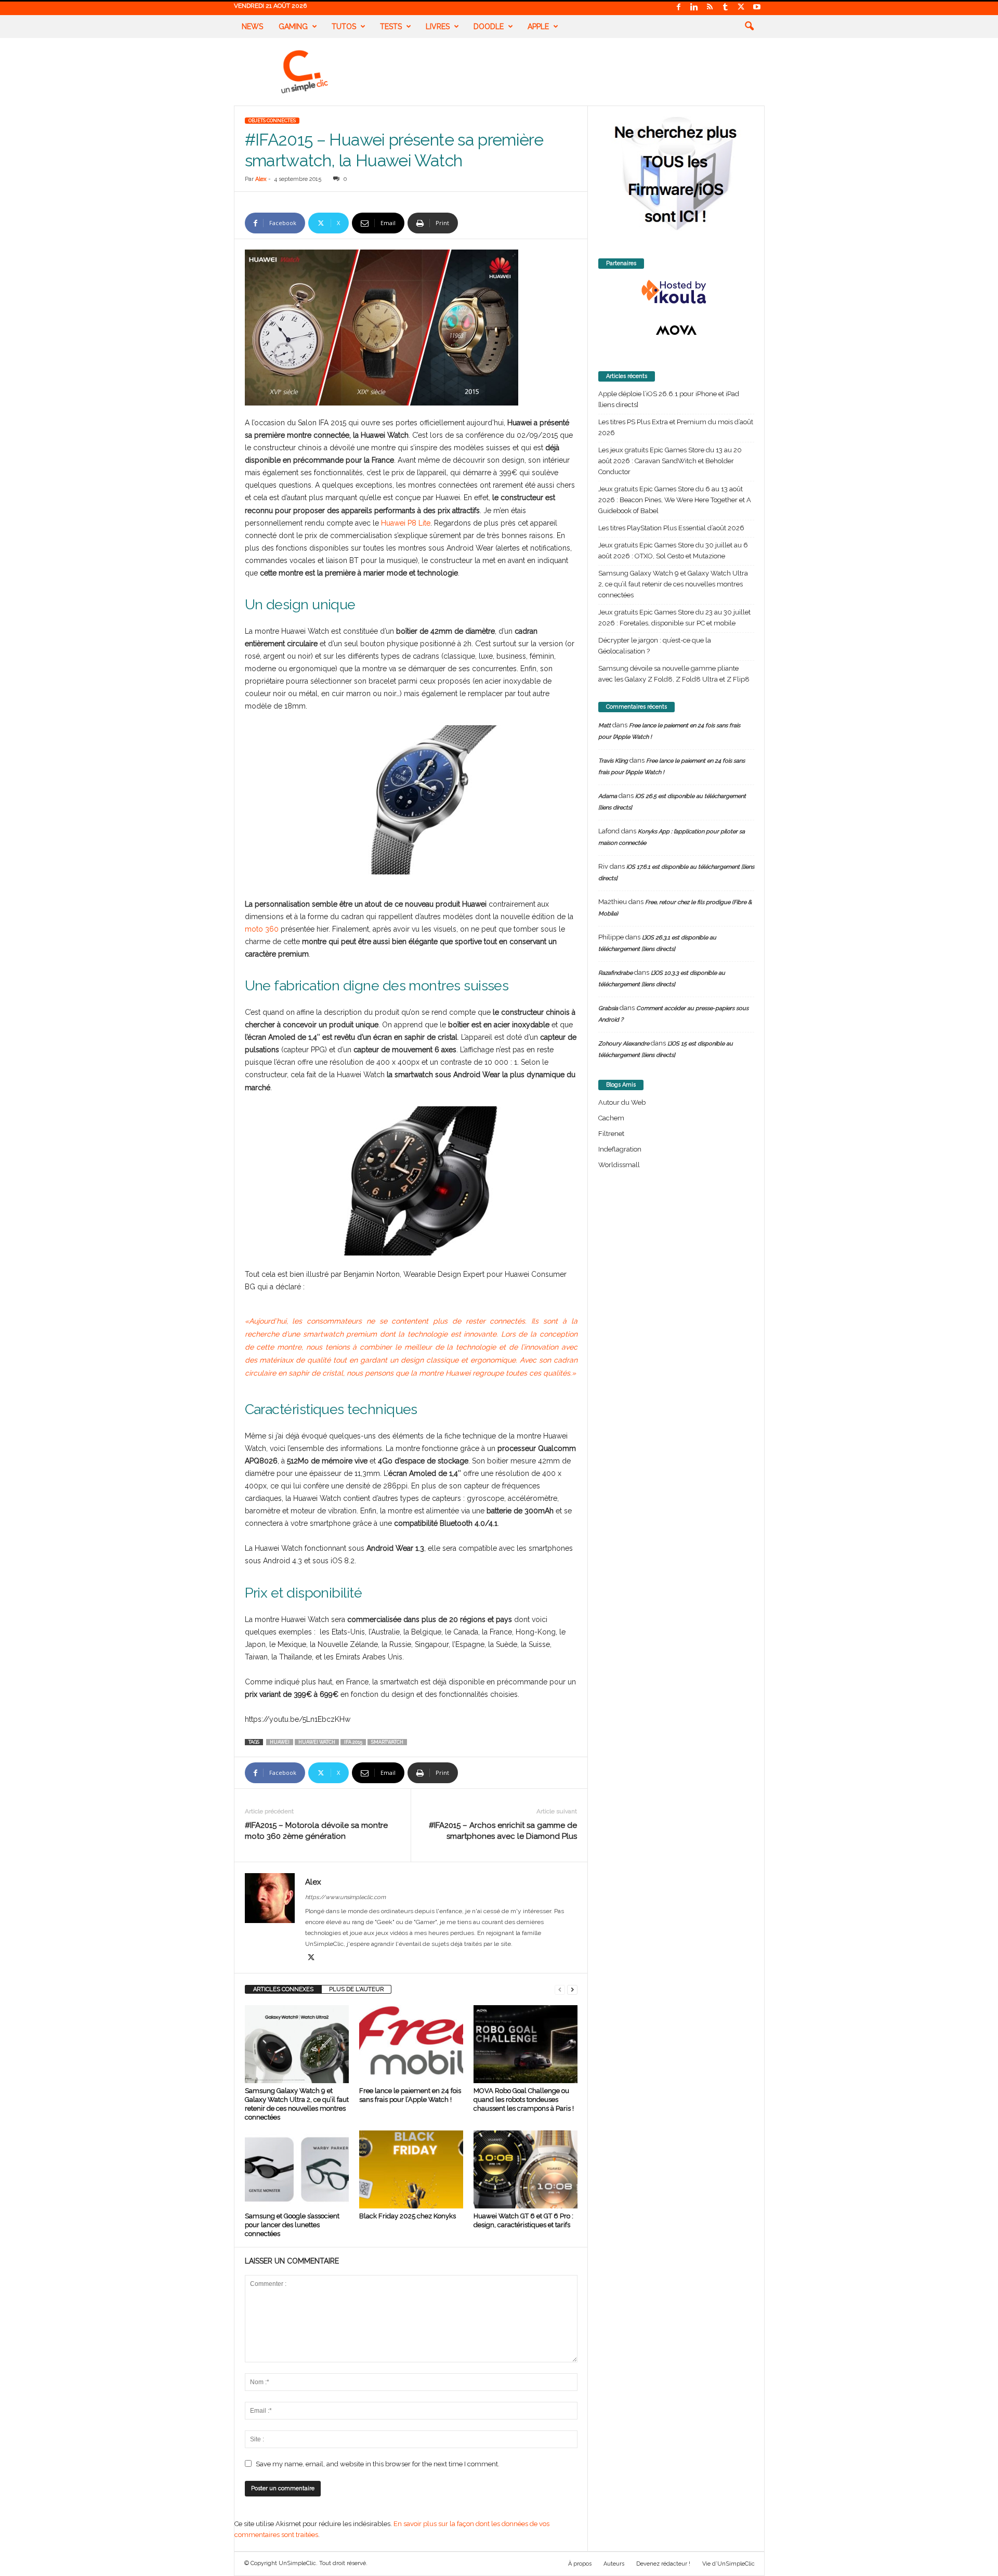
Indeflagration (620, 1149)
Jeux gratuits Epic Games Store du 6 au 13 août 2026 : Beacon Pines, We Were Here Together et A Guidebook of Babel (675, 500)
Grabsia (608, 1008)
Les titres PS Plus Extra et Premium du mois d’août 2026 (676, 427)
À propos (580, 2564)
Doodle (489, 27)
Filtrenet (611, 1134)
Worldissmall (619, 1165)
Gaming (293, 27)
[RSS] (710, 8)
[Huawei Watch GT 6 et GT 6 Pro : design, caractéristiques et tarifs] (526, 2169)
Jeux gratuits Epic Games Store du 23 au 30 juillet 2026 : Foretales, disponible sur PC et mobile (674, 618)
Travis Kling (613, 761)
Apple (538, 27)
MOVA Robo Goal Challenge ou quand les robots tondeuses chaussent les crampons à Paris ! (524, 2100)
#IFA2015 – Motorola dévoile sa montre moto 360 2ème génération (316, 1831)
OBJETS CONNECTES (272, 121)
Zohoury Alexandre (624, 1044)
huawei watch (317, 1742)
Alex (261, 179)
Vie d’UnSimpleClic (728, 2564)
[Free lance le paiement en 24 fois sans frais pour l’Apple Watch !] (411, 2044)
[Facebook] (679, 8)
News (252, 27)
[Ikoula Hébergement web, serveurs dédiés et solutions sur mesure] (676, 292)
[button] (749, 27)
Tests (391, 27)
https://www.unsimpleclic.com (345, 1897)
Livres (438, 27)
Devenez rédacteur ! (663, 2564)
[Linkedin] (694, 8)
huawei (280, 1742)
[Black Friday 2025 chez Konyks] (411, 2169)
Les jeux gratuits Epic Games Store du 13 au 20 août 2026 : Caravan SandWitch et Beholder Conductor (670, 461)
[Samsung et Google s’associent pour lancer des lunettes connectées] (297, 2169)
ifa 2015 (353, 1742)
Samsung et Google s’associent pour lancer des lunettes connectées (292, 2225)
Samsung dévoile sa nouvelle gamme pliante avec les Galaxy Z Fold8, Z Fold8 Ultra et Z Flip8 (674, 674)
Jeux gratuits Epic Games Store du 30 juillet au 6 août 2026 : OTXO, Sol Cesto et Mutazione (673, 551)
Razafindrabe (615, 973)
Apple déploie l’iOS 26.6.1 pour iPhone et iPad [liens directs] (669, 399)
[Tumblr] (726, 8)
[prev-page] (560, 1989)
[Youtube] (757, 8)
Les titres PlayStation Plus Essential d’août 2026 (671, 528)
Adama (608, 796)
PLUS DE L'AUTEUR (356, 1989)
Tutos (344, 27)
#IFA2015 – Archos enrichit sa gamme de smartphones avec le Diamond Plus (503, 1831)
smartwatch (387, 1742)
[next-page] (572, 1989)
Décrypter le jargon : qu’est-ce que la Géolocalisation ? (655, 646)
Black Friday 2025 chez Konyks (408, 2216)
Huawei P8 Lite (406, 523)
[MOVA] (676, 330)
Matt (605, 725)
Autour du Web (622, 1102)
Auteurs (614, 2564)
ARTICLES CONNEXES (283, 1989)
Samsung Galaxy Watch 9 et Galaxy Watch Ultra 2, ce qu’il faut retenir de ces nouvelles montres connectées (673, 584)
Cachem (611, 1118)
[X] (741, 8)
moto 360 (262, 929)
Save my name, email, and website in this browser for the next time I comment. (378, 2464)
